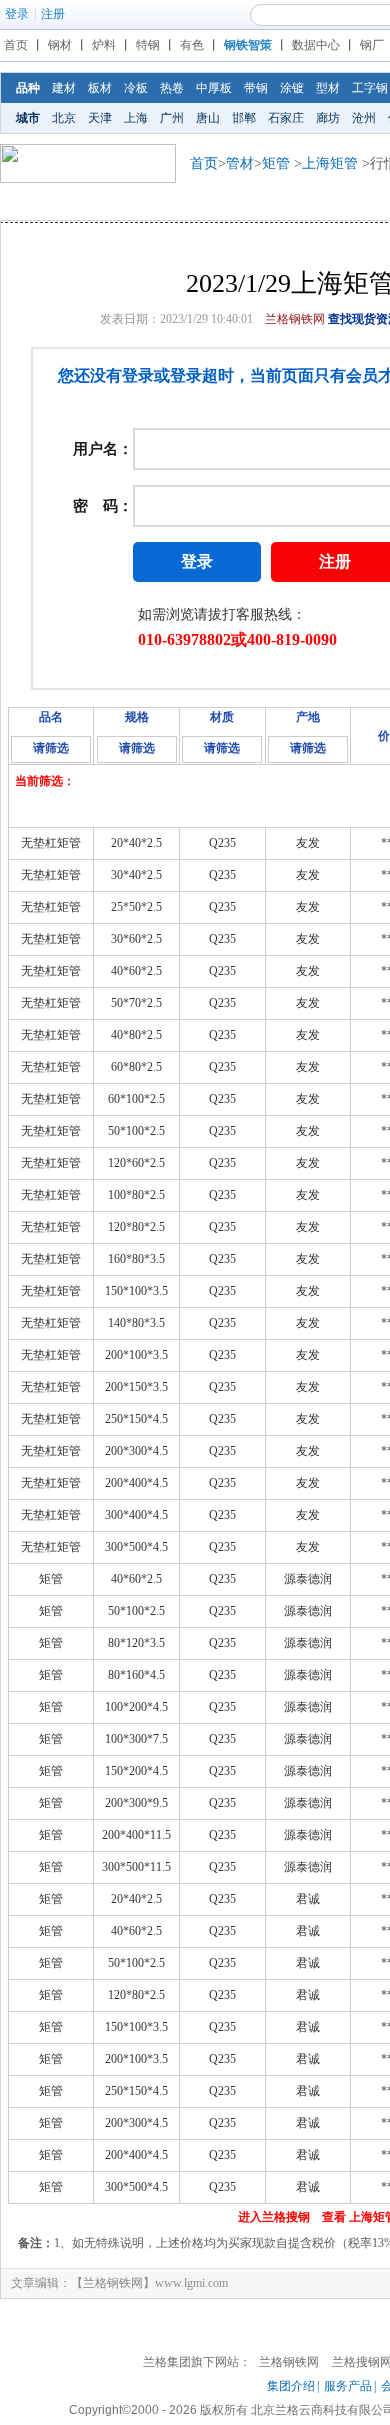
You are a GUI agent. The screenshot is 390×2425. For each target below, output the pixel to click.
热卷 (172, 88)
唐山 (208, 118)
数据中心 (316, 45)
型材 (328, 88)
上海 (136, 118)
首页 (16, 45)
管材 (240, 163)
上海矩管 (330, 163)
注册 (53, 14)
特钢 (148, 45)
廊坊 (328, 118)
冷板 (136, 88)
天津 (100, 118)
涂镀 (292, 88)
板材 (100, 88)
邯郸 (244, 118)
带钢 (256, 88)
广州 (172, 118)
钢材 (60, 45)
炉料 (104, 45)
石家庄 (286, 118)
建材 (64, 88)
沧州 (364, 118)
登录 (17, 14)
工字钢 (370, 88)
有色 (192, 45)
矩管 (276, 163)
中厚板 (214, 88)
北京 (64, 118)
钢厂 (372, 45)
